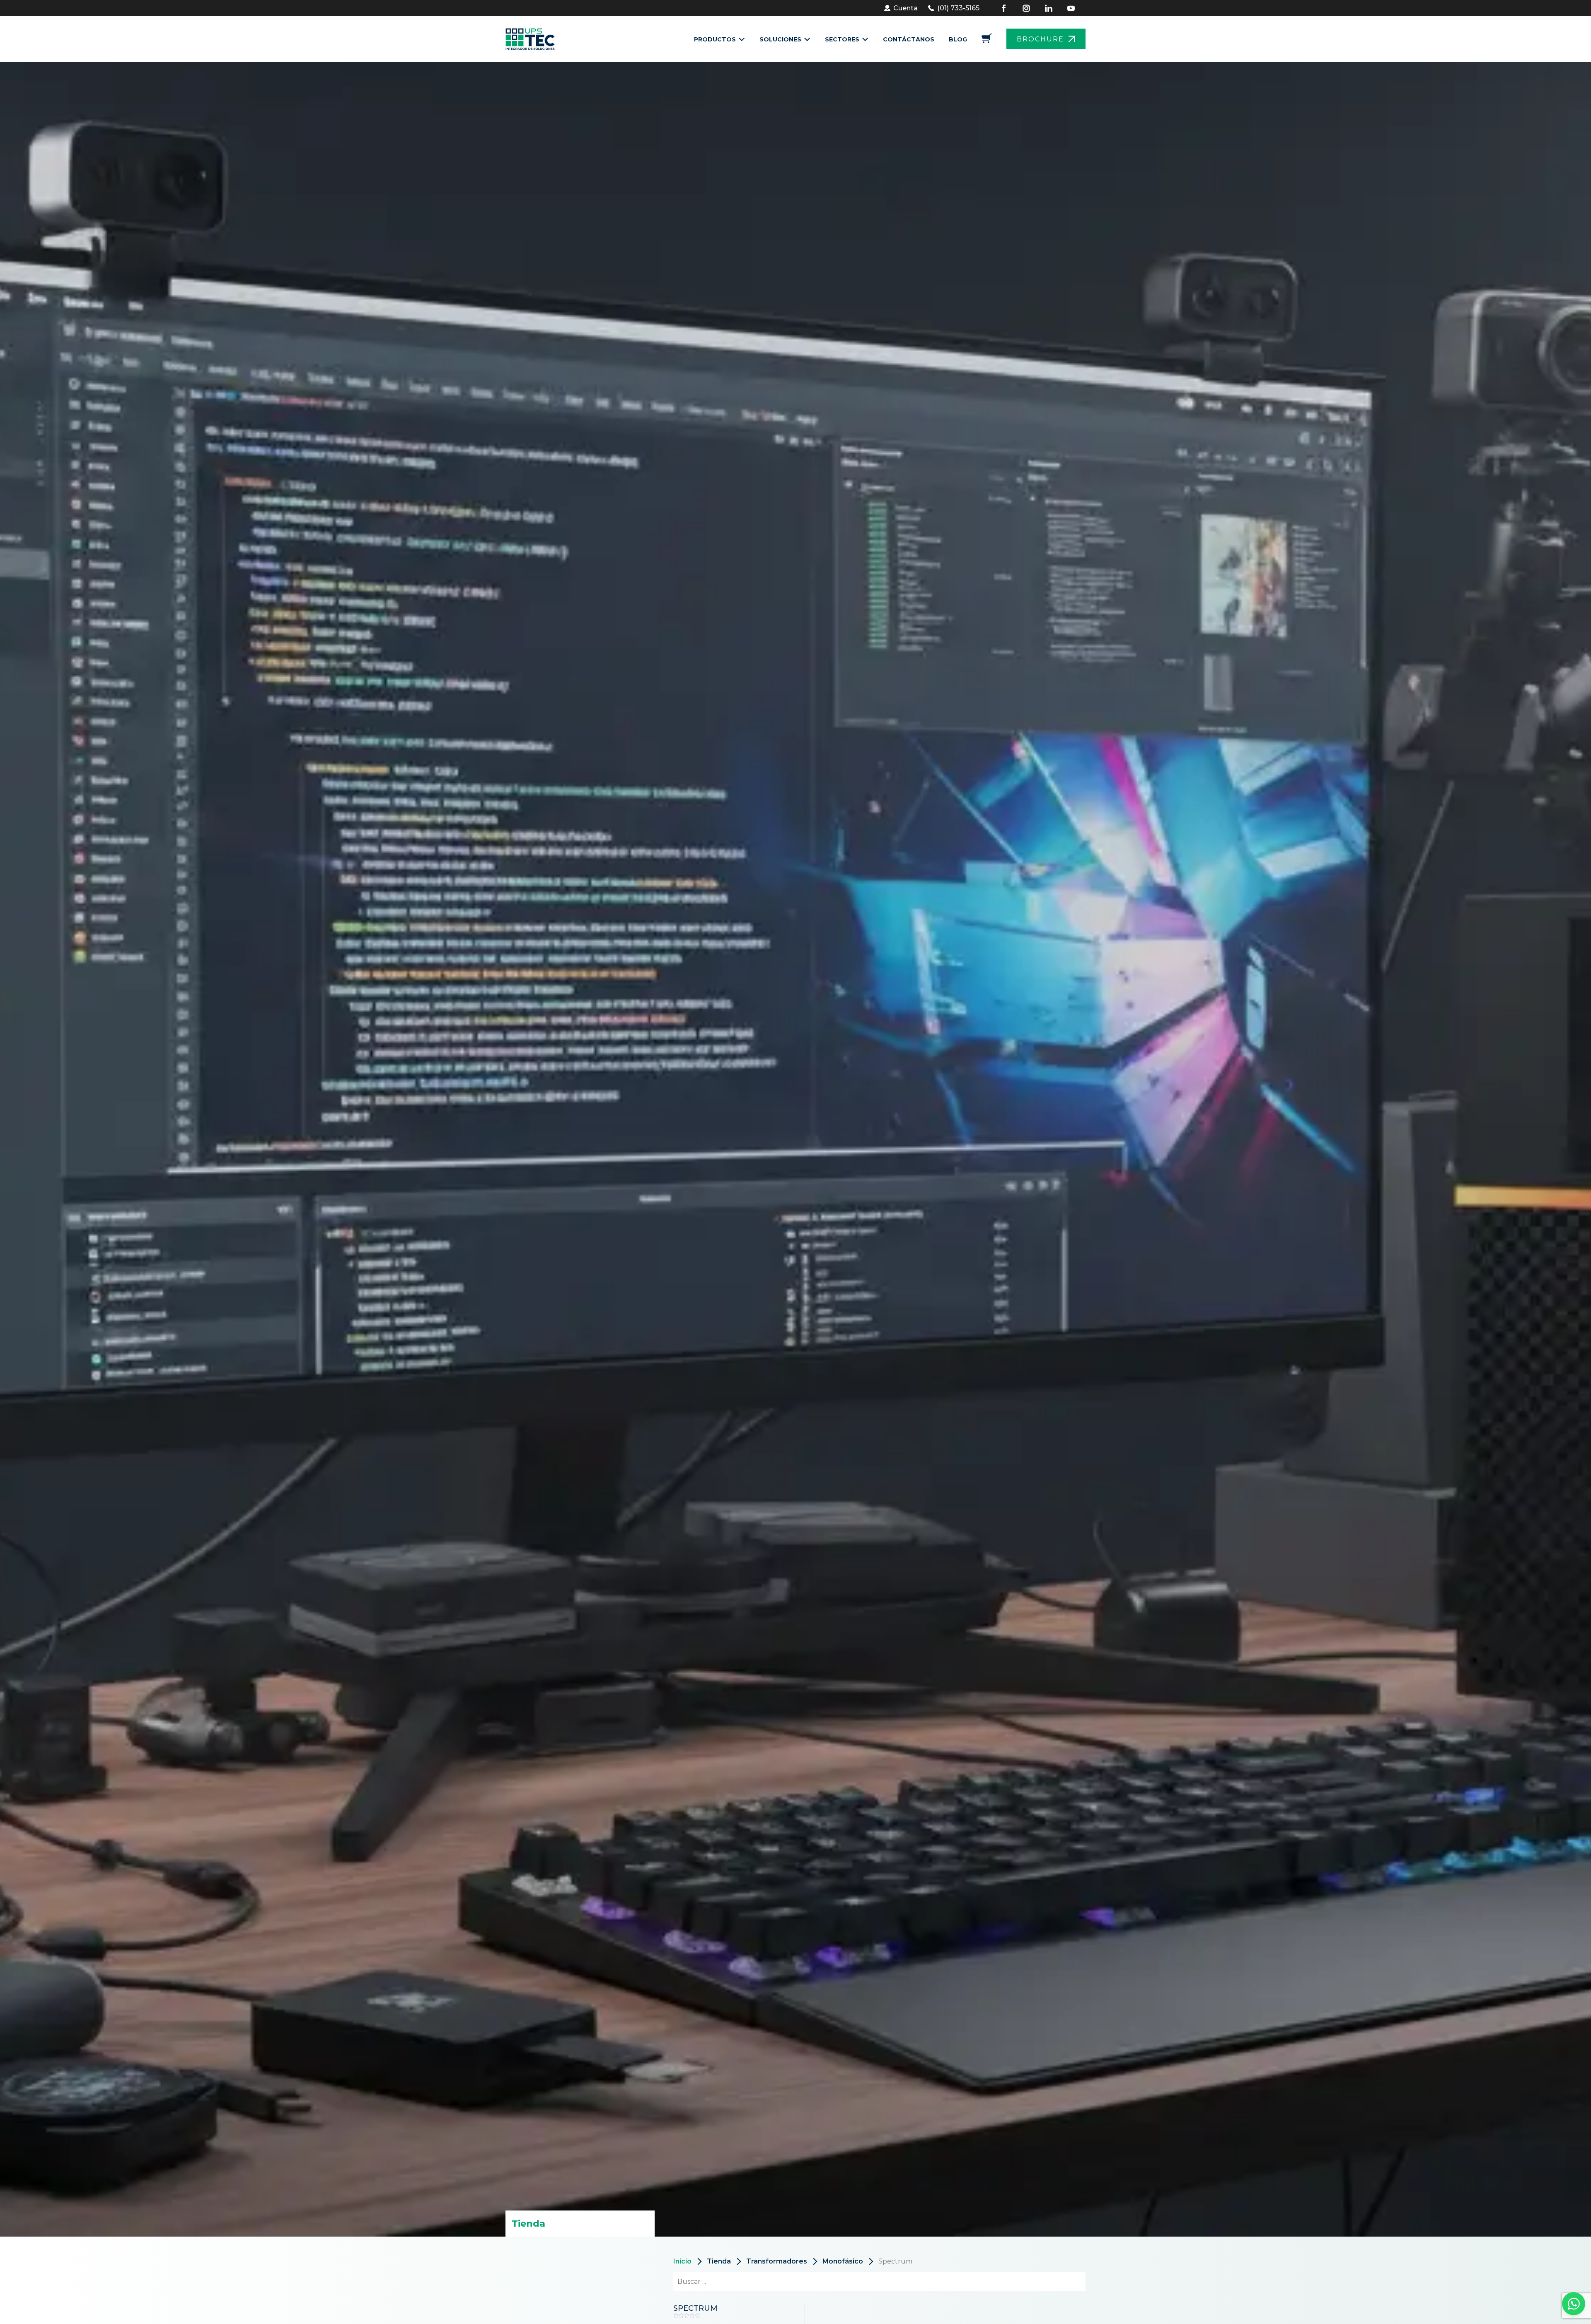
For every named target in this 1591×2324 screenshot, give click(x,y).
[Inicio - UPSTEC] (533, 39)
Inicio (682, 2261)
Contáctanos (909, 39)
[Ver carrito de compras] (987, 41)
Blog (958, 39)
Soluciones (780, 39)
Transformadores (777, 2261)
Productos (715, 39)
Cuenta (906, 8)
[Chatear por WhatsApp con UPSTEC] (1574, 2306)
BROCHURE (1040, 39)
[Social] (1009, 8)
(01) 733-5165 (958, 8)
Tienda (719, 2261)
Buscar (1064, 2282)
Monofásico (843, 2261)
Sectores (842, 39)
